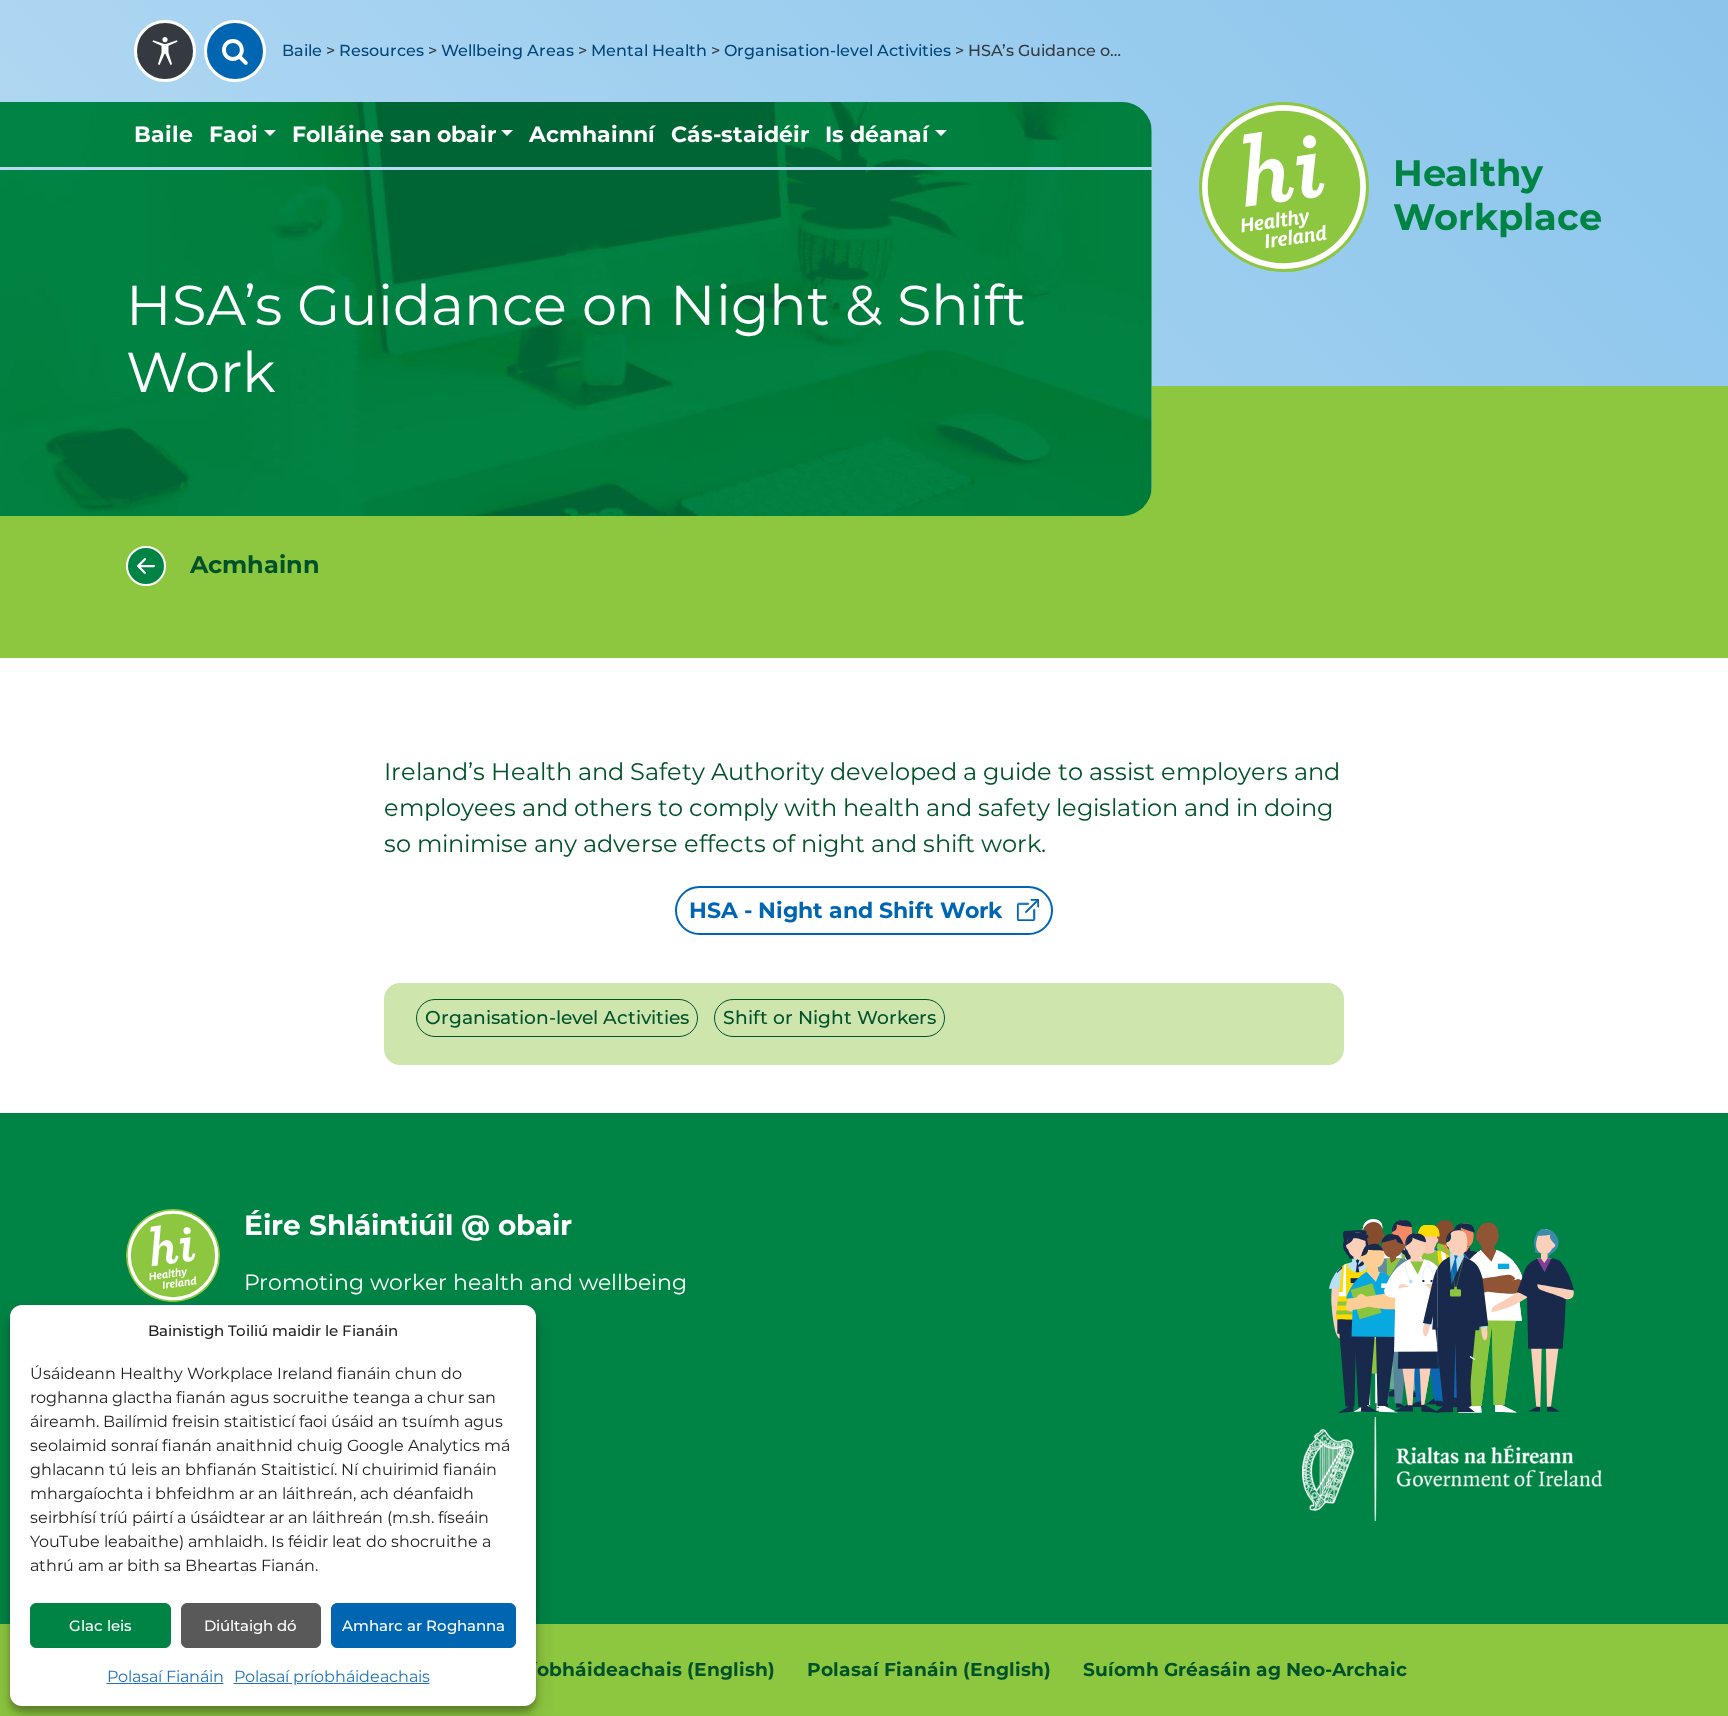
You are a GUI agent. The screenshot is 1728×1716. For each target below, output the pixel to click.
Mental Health (649, 50)
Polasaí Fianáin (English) (929, 1669)
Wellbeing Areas (507, 50)
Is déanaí (877, 134)
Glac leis (100, 1625)
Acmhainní (592, 134)
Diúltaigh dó (250, 1625)
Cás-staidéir (740, 134)
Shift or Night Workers (829, 1017)
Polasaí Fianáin (165, 1676)
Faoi (233, 134)
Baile (302, 50)
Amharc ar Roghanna (423, 1625)
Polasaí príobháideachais (332, 1676)
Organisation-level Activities (837, 50)
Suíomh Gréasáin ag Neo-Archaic (1245, 1669)
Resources (381, 50)
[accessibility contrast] (165, 51)
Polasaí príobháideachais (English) (604, 1669)
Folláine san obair (394, 134)
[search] (235, 51)
